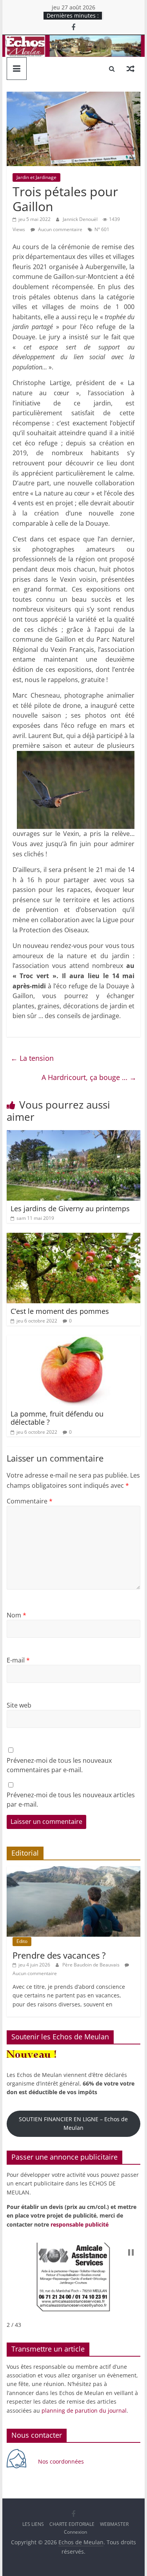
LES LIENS (33, 2524)
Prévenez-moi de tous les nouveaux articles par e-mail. (71, 1800)
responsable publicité (80, 2224)
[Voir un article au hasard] (131, 69)
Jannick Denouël (81, 219)
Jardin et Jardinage (36, 177)
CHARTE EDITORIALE (72, 2524)
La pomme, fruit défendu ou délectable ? (57, 1418)
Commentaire (30, 1501)
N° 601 (102, 229)
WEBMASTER (114, 2524)
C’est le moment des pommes (60, 1311)
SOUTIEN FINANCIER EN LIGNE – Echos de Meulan (73, 2123)
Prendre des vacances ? (59, 1955)
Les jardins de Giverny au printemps (70, 1208)
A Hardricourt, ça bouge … (89, 1077)
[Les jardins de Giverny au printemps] (74, 1135)
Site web (19, 1705)
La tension (32, 1058)
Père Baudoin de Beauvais (92, 1965)
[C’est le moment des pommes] (74, 1237)
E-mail (18, 1660)
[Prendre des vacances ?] (74, 1870)
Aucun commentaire (60, 229)
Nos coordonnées (62, 2461)
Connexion (75, 2532)
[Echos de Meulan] (74, 40)
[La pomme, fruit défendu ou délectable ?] (74, 1340)
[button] (131, 2252)
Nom (16, 1615)
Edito (22, 1941)
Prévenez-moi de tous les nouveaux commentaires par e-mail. (59, 1765)
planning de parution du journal (84, 2410)
